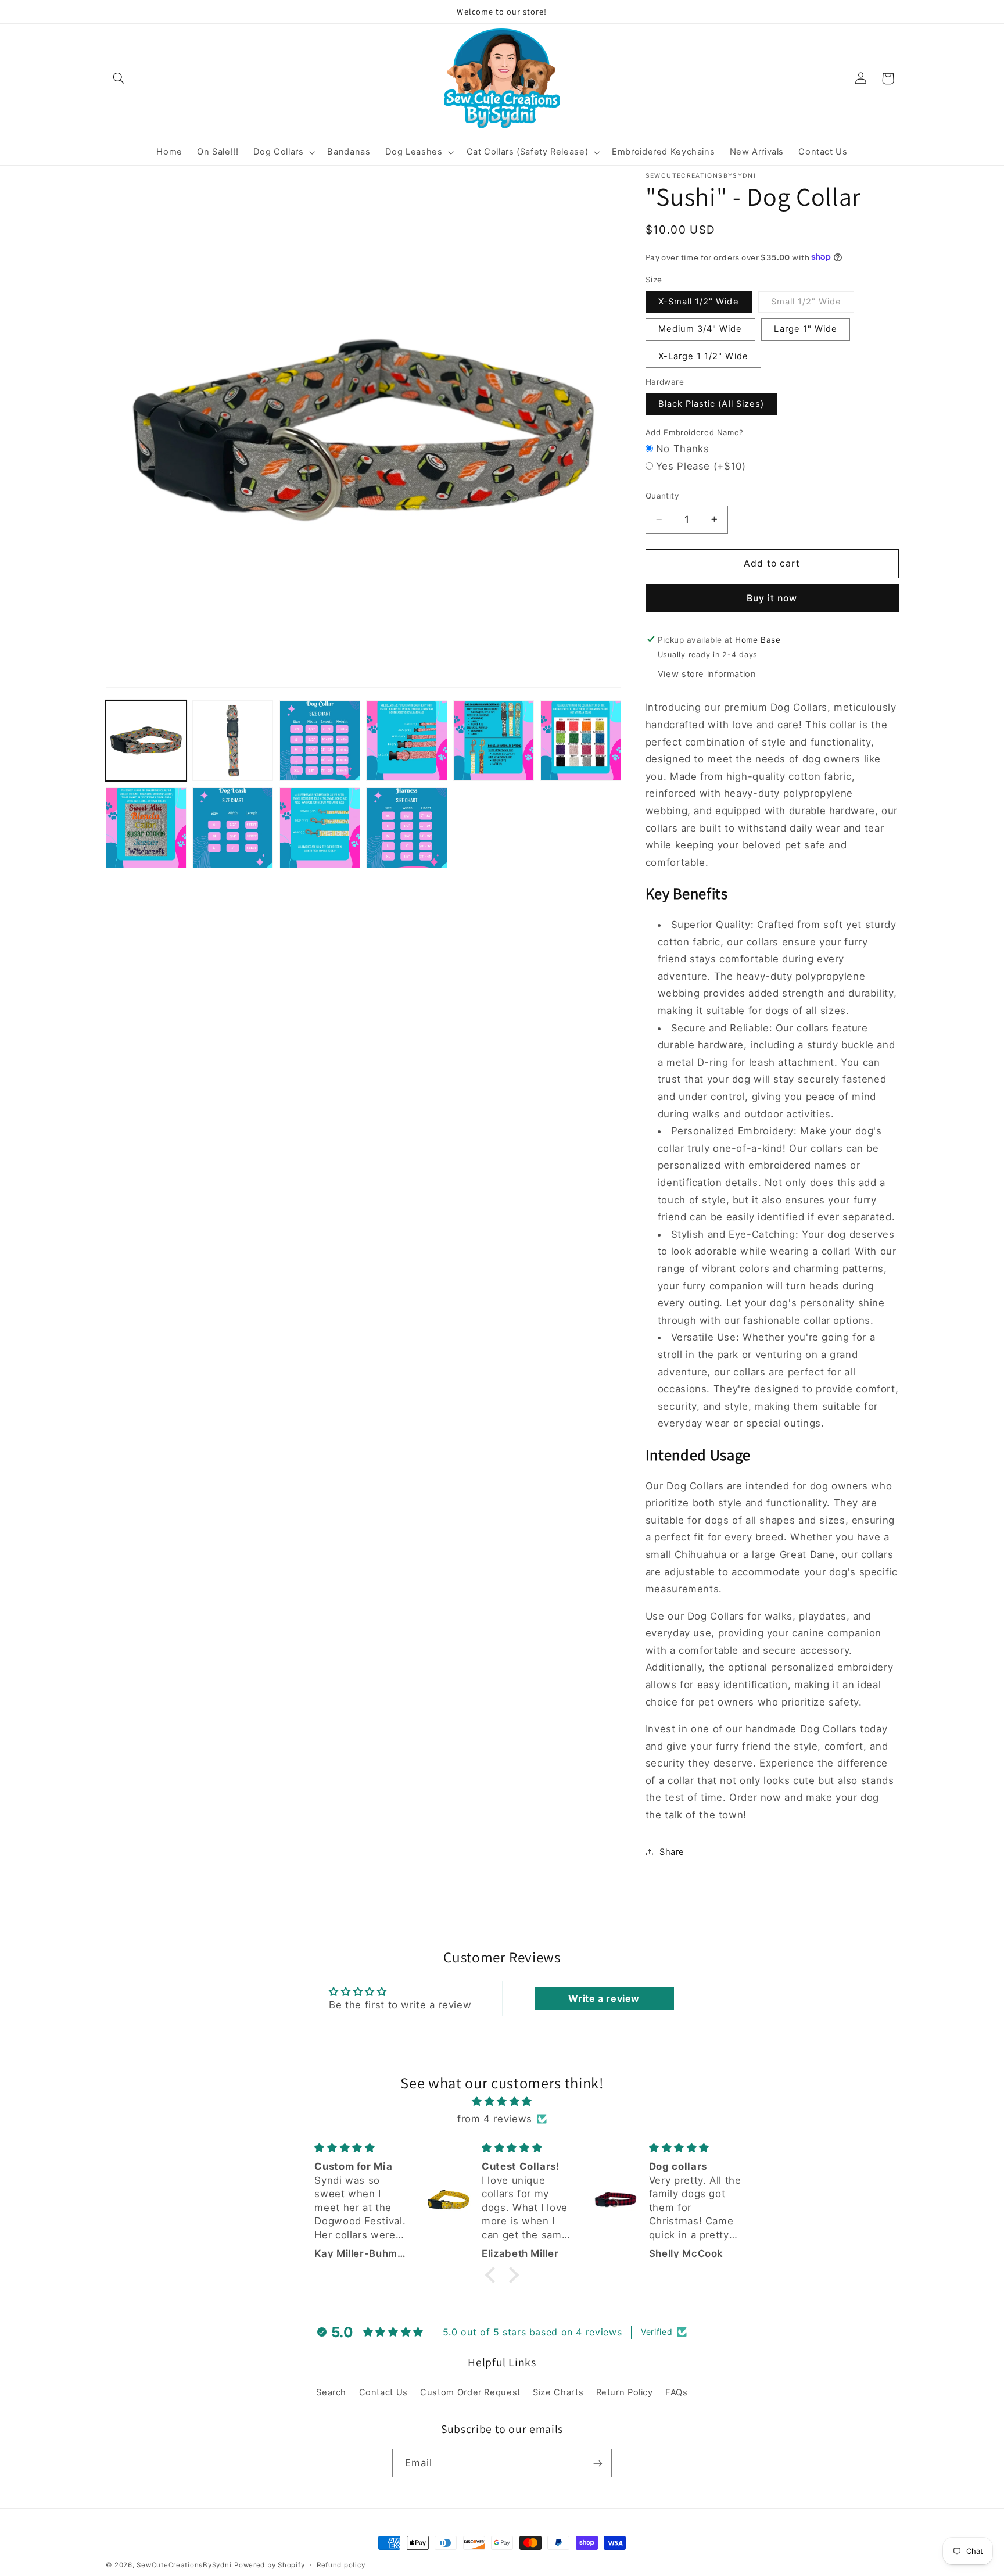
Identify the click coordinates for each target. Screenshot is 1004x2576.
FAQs (677, 2392)
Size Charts (558, 2392)
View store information (707, 673)
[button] (119, 78)
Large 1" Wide (806, 329)
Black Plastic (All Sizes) (711, 404)
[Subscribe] (598, 2463)
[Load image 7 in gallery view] (146, 828)
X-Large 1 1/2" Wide (703, 356)
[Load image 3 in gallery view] (320, 741)
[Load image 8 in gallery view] (233, 828)
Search (331, 2392)
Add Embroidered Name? (695, 432)
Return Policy (625, 2392)
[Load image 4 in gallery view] (406, 741)
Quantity (662, 496)
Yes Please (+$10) (701, 465)
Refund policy (341, 2565)
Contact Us (383, 2392)
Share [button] (672, 1851)
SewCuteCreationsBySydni (184, 2565)
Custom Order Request (470, 2392)
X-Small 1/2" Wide (699, 301)
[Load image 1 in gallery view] (146, 741)
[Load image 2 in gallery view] (233, 741)
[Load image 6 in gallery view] (581, 741)
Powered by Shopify (269, 2565)
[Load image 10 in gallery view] (406, 828)
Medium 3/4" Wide (700, 329)
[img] (502, 2102)
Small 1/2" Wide (813, 304)
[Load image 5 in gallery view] (494, 741)
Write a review (604, 1998)
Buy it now (772, 598)
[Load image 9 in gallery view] (320, 828)
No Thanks (683, 449)
